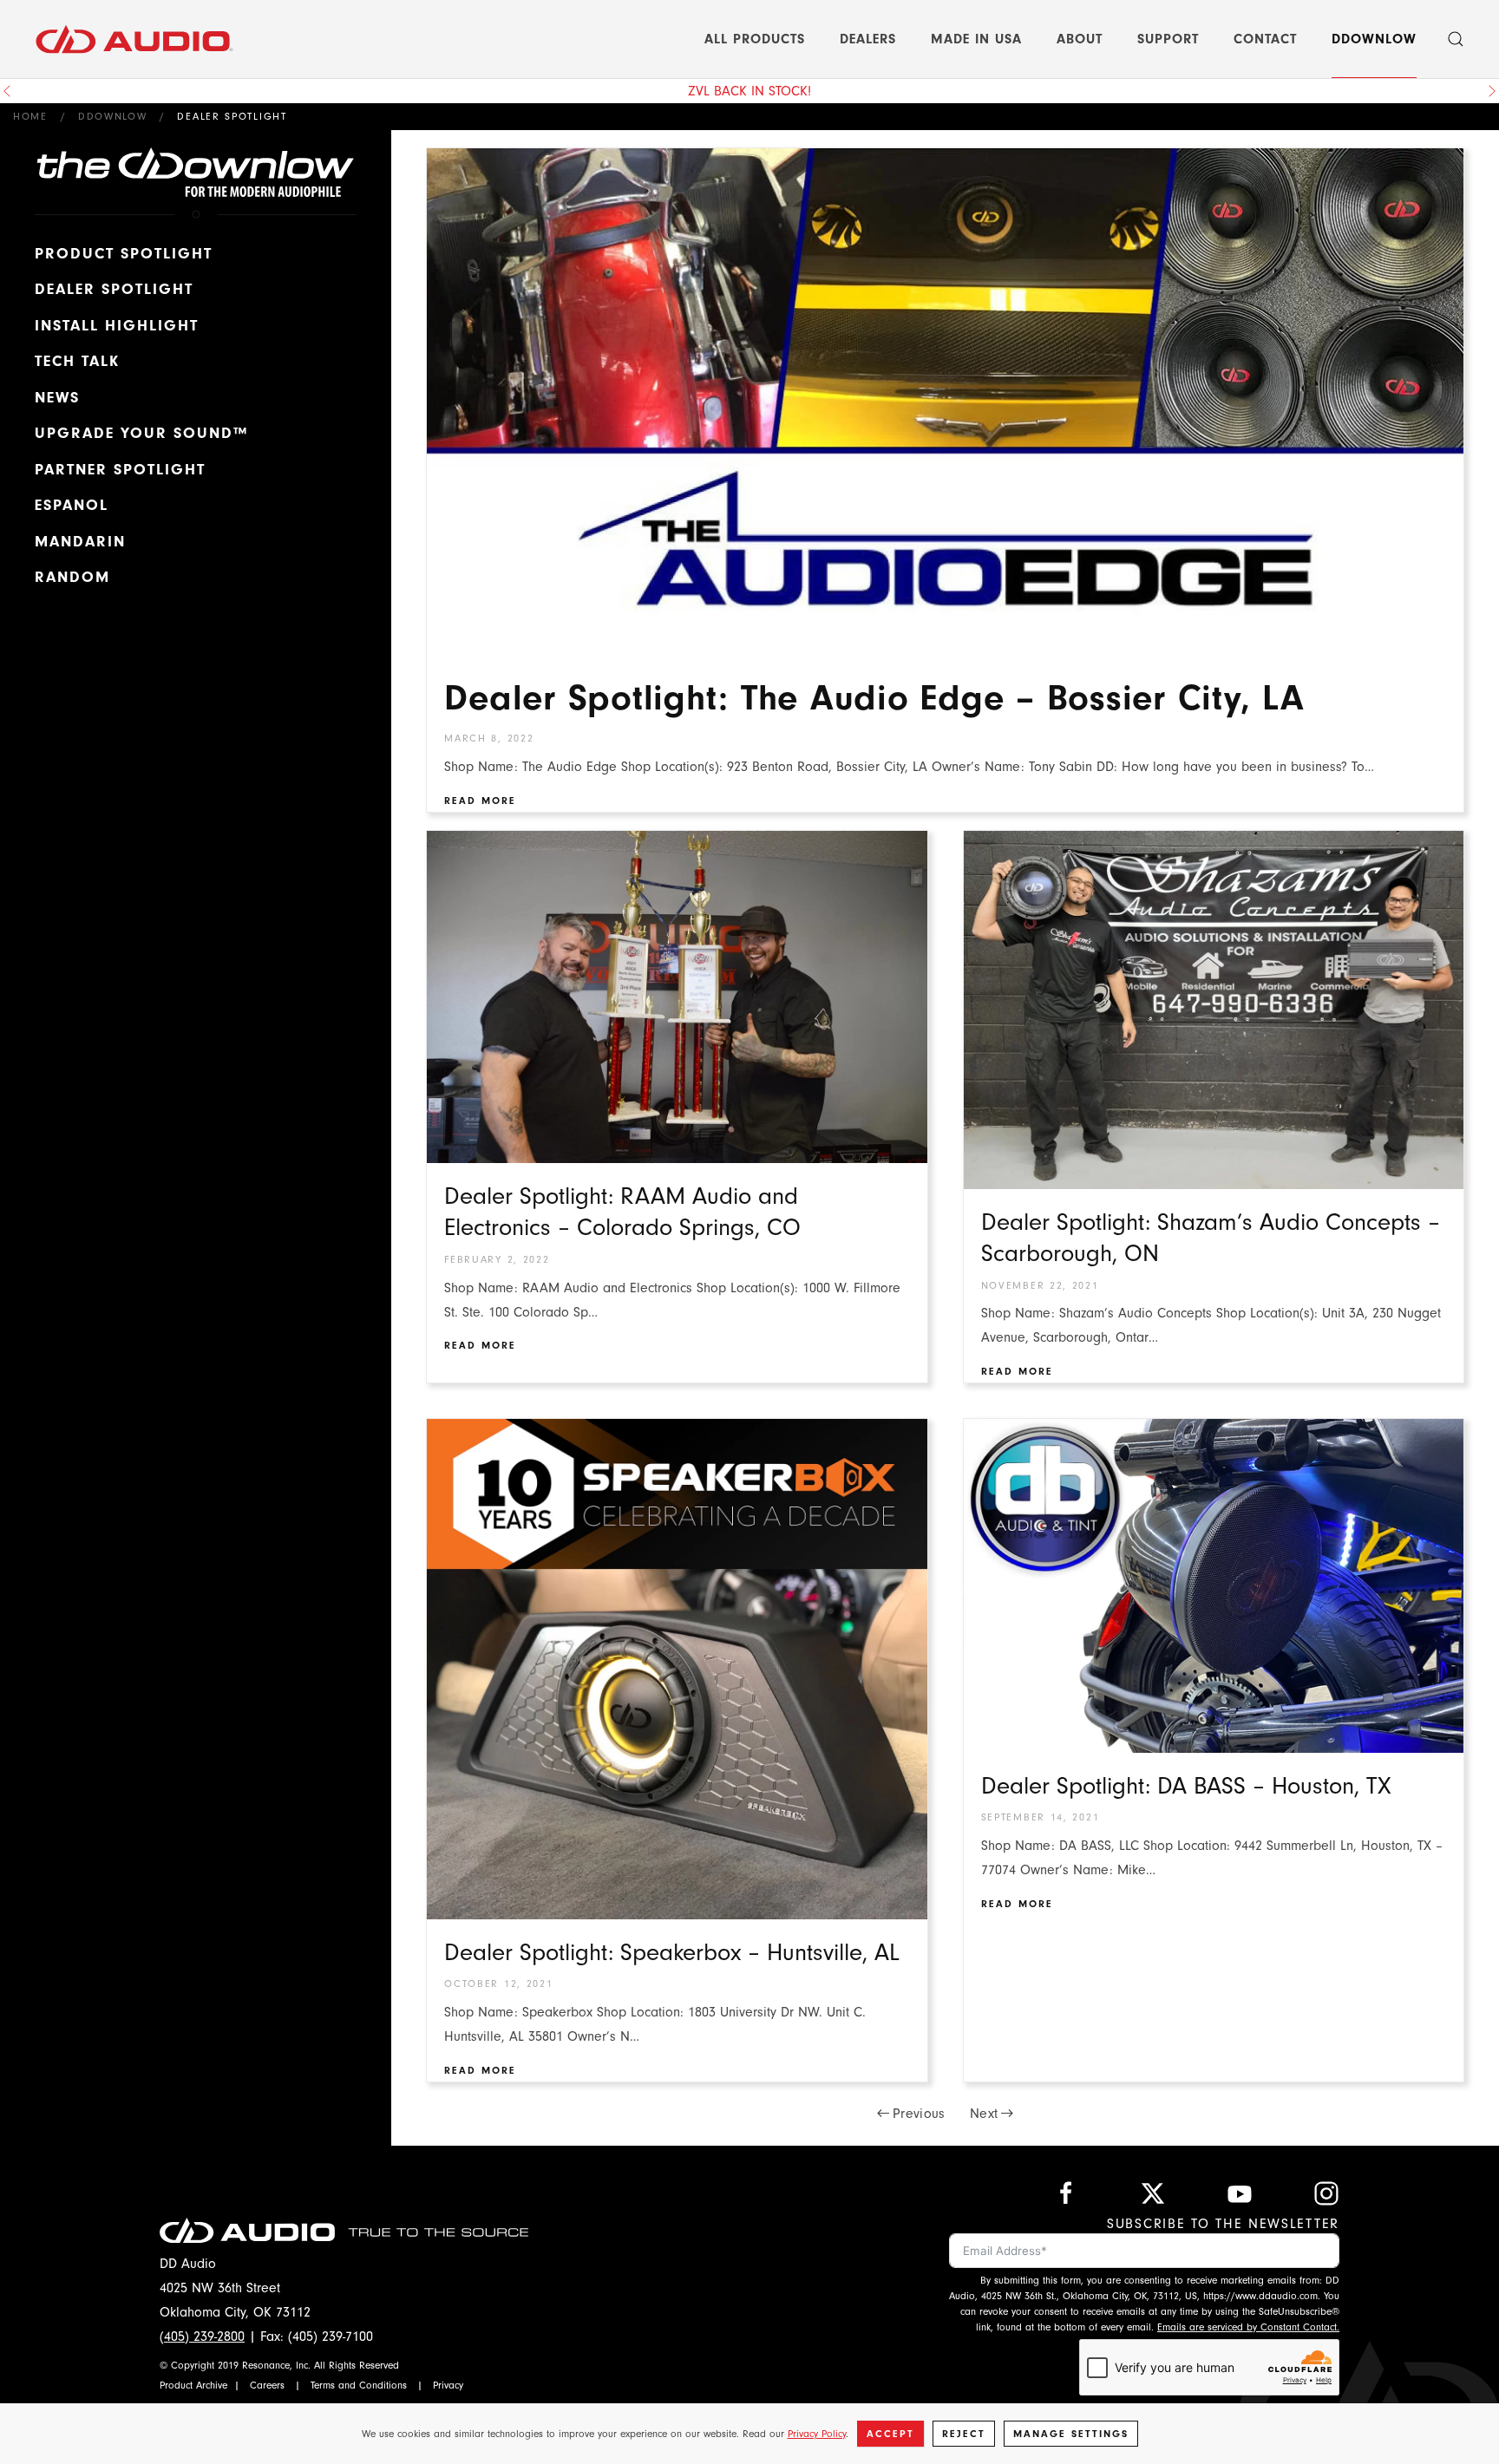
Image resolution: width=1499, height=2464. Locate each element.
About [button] (1080, 39)
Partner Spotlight (120, 470)
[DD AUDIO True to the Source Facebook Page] (1066, 2193)
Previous (919, 2114)
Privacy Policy (817, 2434)
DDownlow (1374, 39)
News (57, 398)
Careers (267, 2385)
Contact (1265, 39)
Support (1168, 39)
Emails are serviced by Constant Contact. (1248, 2327)
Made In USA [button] (976, 39)
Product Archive (193, 2385)
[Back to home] (134, 39)
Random (72, 577)
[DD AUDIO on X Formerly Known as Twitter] (1153, 2193)
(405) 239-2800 (202, 2337)
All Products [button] (755, 39)
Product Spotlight (124, 254)
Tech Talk (77, 361)
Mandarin (80, 542)
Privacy (448, 2385)
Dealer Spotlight (114, 289)
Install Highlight (117, 326)
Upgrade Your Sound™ (141, 433)
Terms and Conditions (359, 2385)
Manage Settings (1071, 2434)
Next (984, 2114)
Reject (964, 2434)
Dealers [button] (868, 39)
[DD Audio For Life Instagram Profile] (1326, 2193)
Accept (890, 2434)
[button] (1456, 39)
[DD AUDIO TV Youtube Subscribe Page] (1240, 2193)
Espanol (72, 505)
